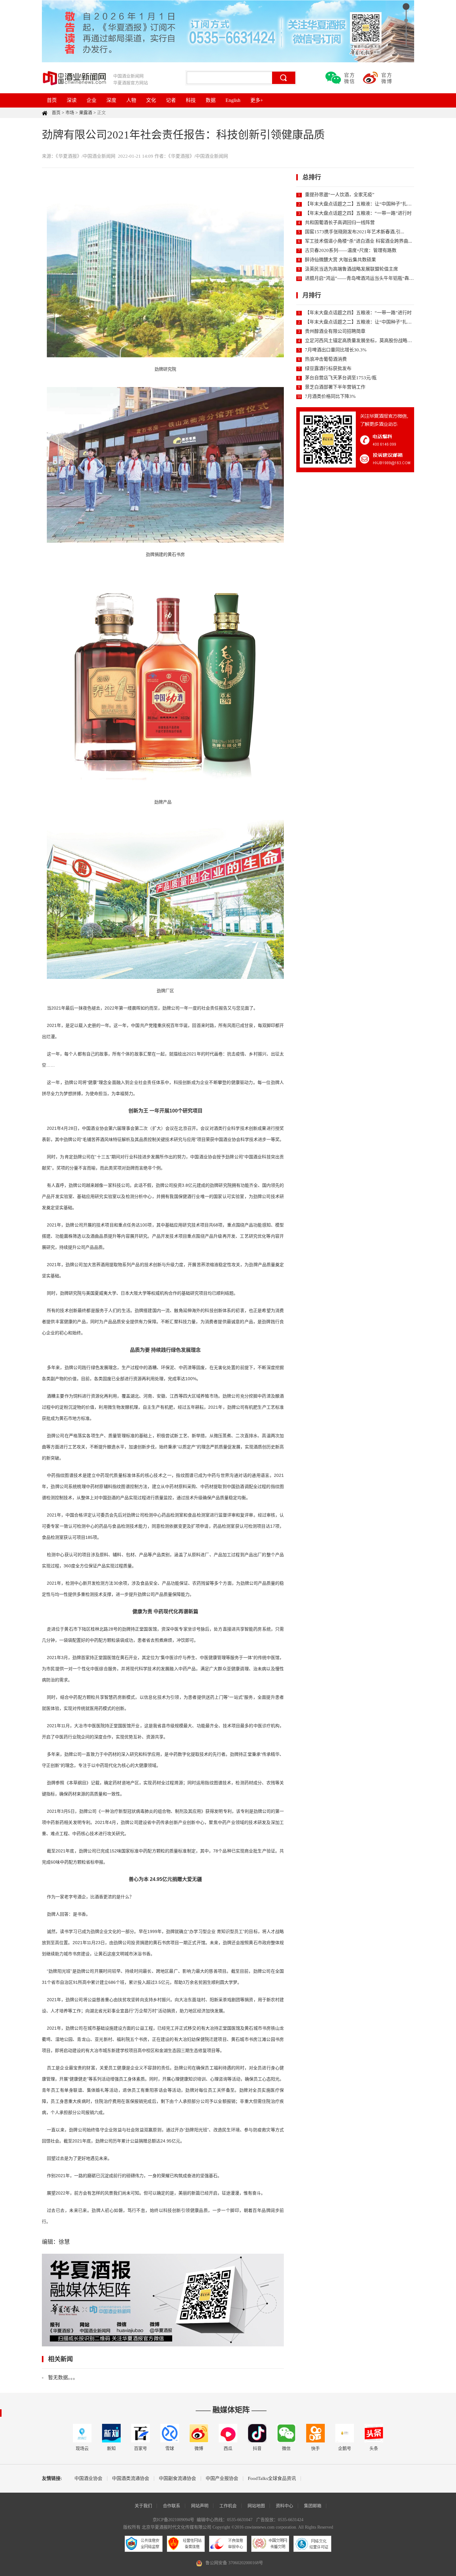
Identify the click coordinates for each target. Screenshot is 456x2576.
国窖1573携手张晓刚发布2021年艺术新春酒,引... (355, 232)
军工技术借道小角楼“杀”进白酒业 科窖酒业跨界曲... (358, 241)
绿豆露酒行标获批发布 (328, 368)
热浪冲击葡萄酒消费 (326, 359)
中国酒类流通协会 (131, 2479)
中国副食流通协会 (177, 2479)
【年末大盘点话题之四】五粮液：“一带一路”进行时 (358, 213)
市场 (70, 113)
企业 (92, 100)
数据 (211, 100)
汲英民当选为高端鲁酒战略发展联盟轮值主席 (351, 269)
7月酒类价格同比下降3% (330, 396)
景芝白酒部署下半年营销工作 (335, 387)
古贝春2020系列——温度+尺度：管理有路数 (351, 250)
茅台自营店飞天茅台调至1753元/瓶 (341, 378)
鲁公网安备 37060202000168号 (234, 2563)
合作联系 (172, 2506)
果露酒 (86, 113)
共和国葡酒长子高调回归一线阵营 (340, 222)
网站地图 (256, 2506)
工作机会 (228, 2506)
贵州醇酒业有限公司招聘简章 (335, 331)
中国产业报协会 (222, 2479)
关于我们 (143, 2506)
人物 (131, 100)
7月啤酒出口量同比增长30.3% (336, 350)
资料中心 (284, 2506)
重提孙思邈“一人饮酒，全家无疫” (340, 195)
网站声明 (200, 2506)
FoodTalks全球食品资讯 (272, 2479)
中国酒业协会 (88, 2479)
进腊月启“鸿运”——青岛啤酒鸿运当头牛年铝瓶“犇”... (360, 278)
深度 (111, 100)
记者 (171, 100)
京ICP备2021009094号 (173, 2520)
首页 (52, 100)
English (233, 100)
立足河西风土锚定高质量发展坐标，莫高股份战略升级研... (365, 341)
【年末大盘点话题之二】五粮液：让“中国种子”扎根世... (362, 204)
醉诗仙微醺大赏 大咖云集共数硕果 (340, 260)
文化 (151, 100)
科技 (191, 100)
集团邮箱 (313, 2506)
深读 (72, 100)
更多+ (257, 100)
